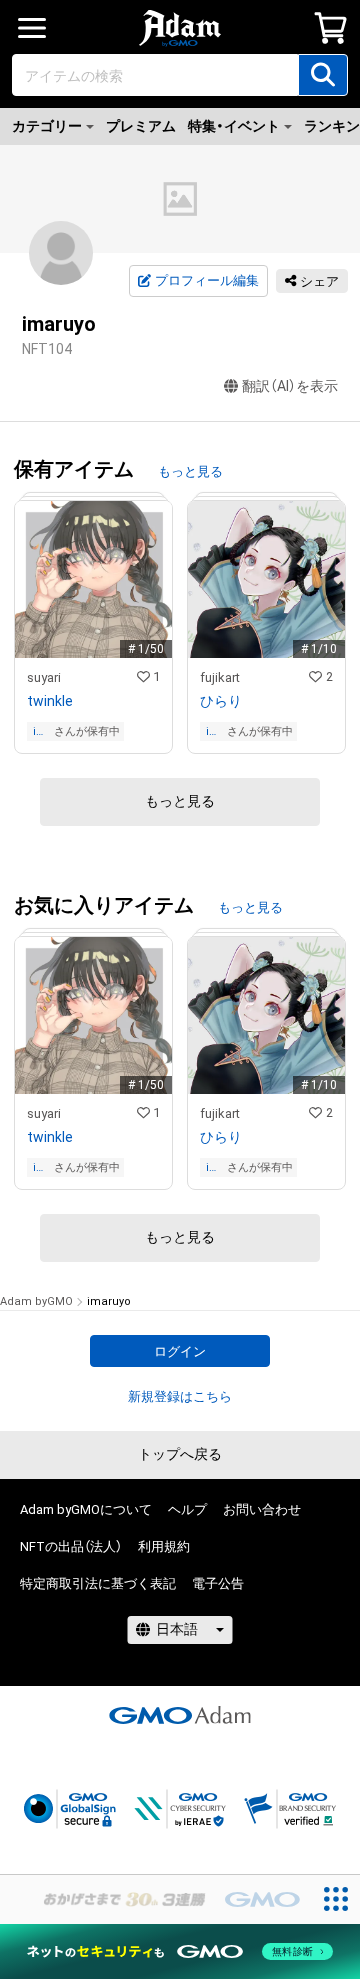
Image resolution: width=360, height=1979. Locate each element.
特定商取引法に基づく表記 (98, 1583)
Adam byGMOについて (86, 1509)
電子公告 (218, 1583)
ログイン (180, 1351)
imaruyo (42, 731)
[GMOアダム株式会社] (180, 1715)
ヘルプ (187, 1509)
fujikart (220, 677)
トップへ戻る (180, 1454)
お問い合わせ (262, 1509)
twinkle (50, 701)
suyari (44, 677)
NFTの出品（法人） (71, 1546)
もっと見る (190, 471)
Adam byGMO (36, 1301)
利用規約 (164, 1546)
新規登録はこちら (180, 1396)
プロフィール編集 (207, 280)
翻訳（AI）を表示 (290, 386)
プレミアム (141, 126)
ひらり (221, 701)
